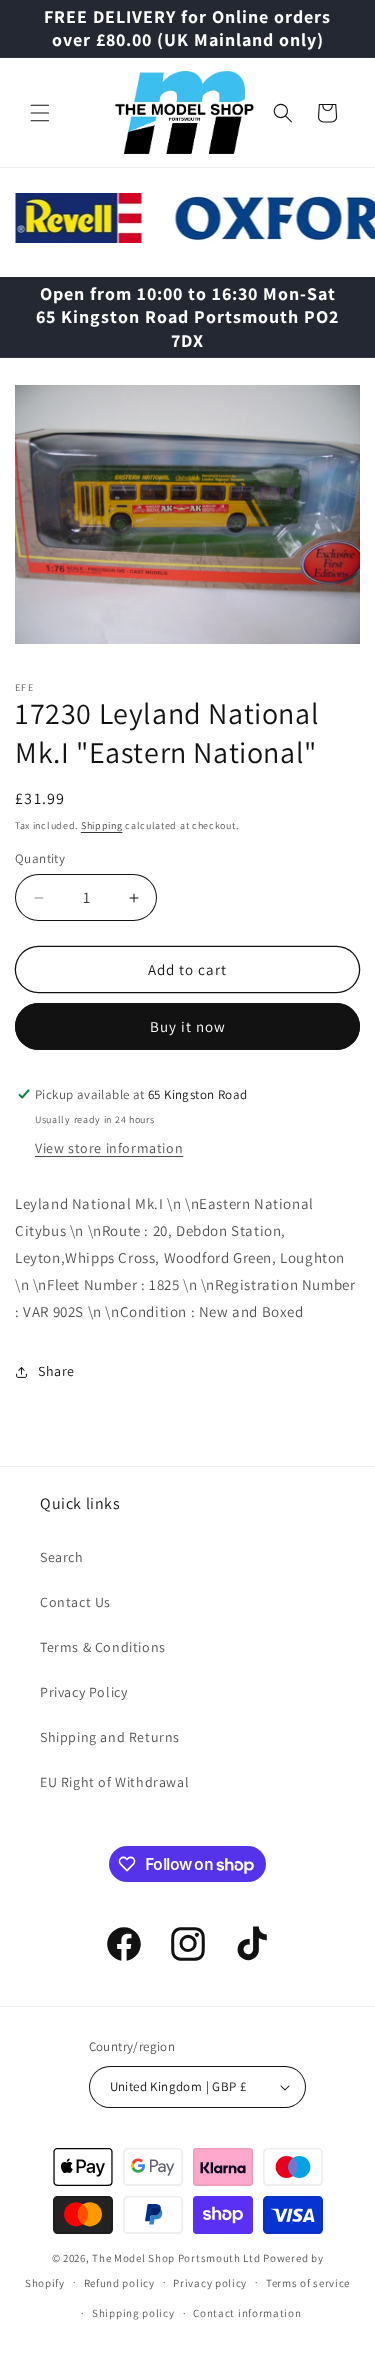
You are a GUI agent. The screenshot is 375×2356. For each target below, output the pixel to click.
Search (62, 1557)
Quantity (40, 858)
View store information (109, 1148)
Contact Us (75, 1602)
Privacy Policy (83, 1692)
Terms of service (308, 2283)
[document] (187, 518)
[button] (40, 113)
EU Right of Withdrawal (114, 1782)
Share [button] (56, 1371)
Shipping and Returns (110, 1737)
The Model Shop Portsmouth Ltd (176, 2258)
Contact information (247, 2313)
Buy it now (188, 1026)
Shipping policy (133, 2313)
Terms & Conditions (103, 1647)
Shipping (102, 825)
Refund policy (119, 2283)
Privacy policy (210, 2283)
